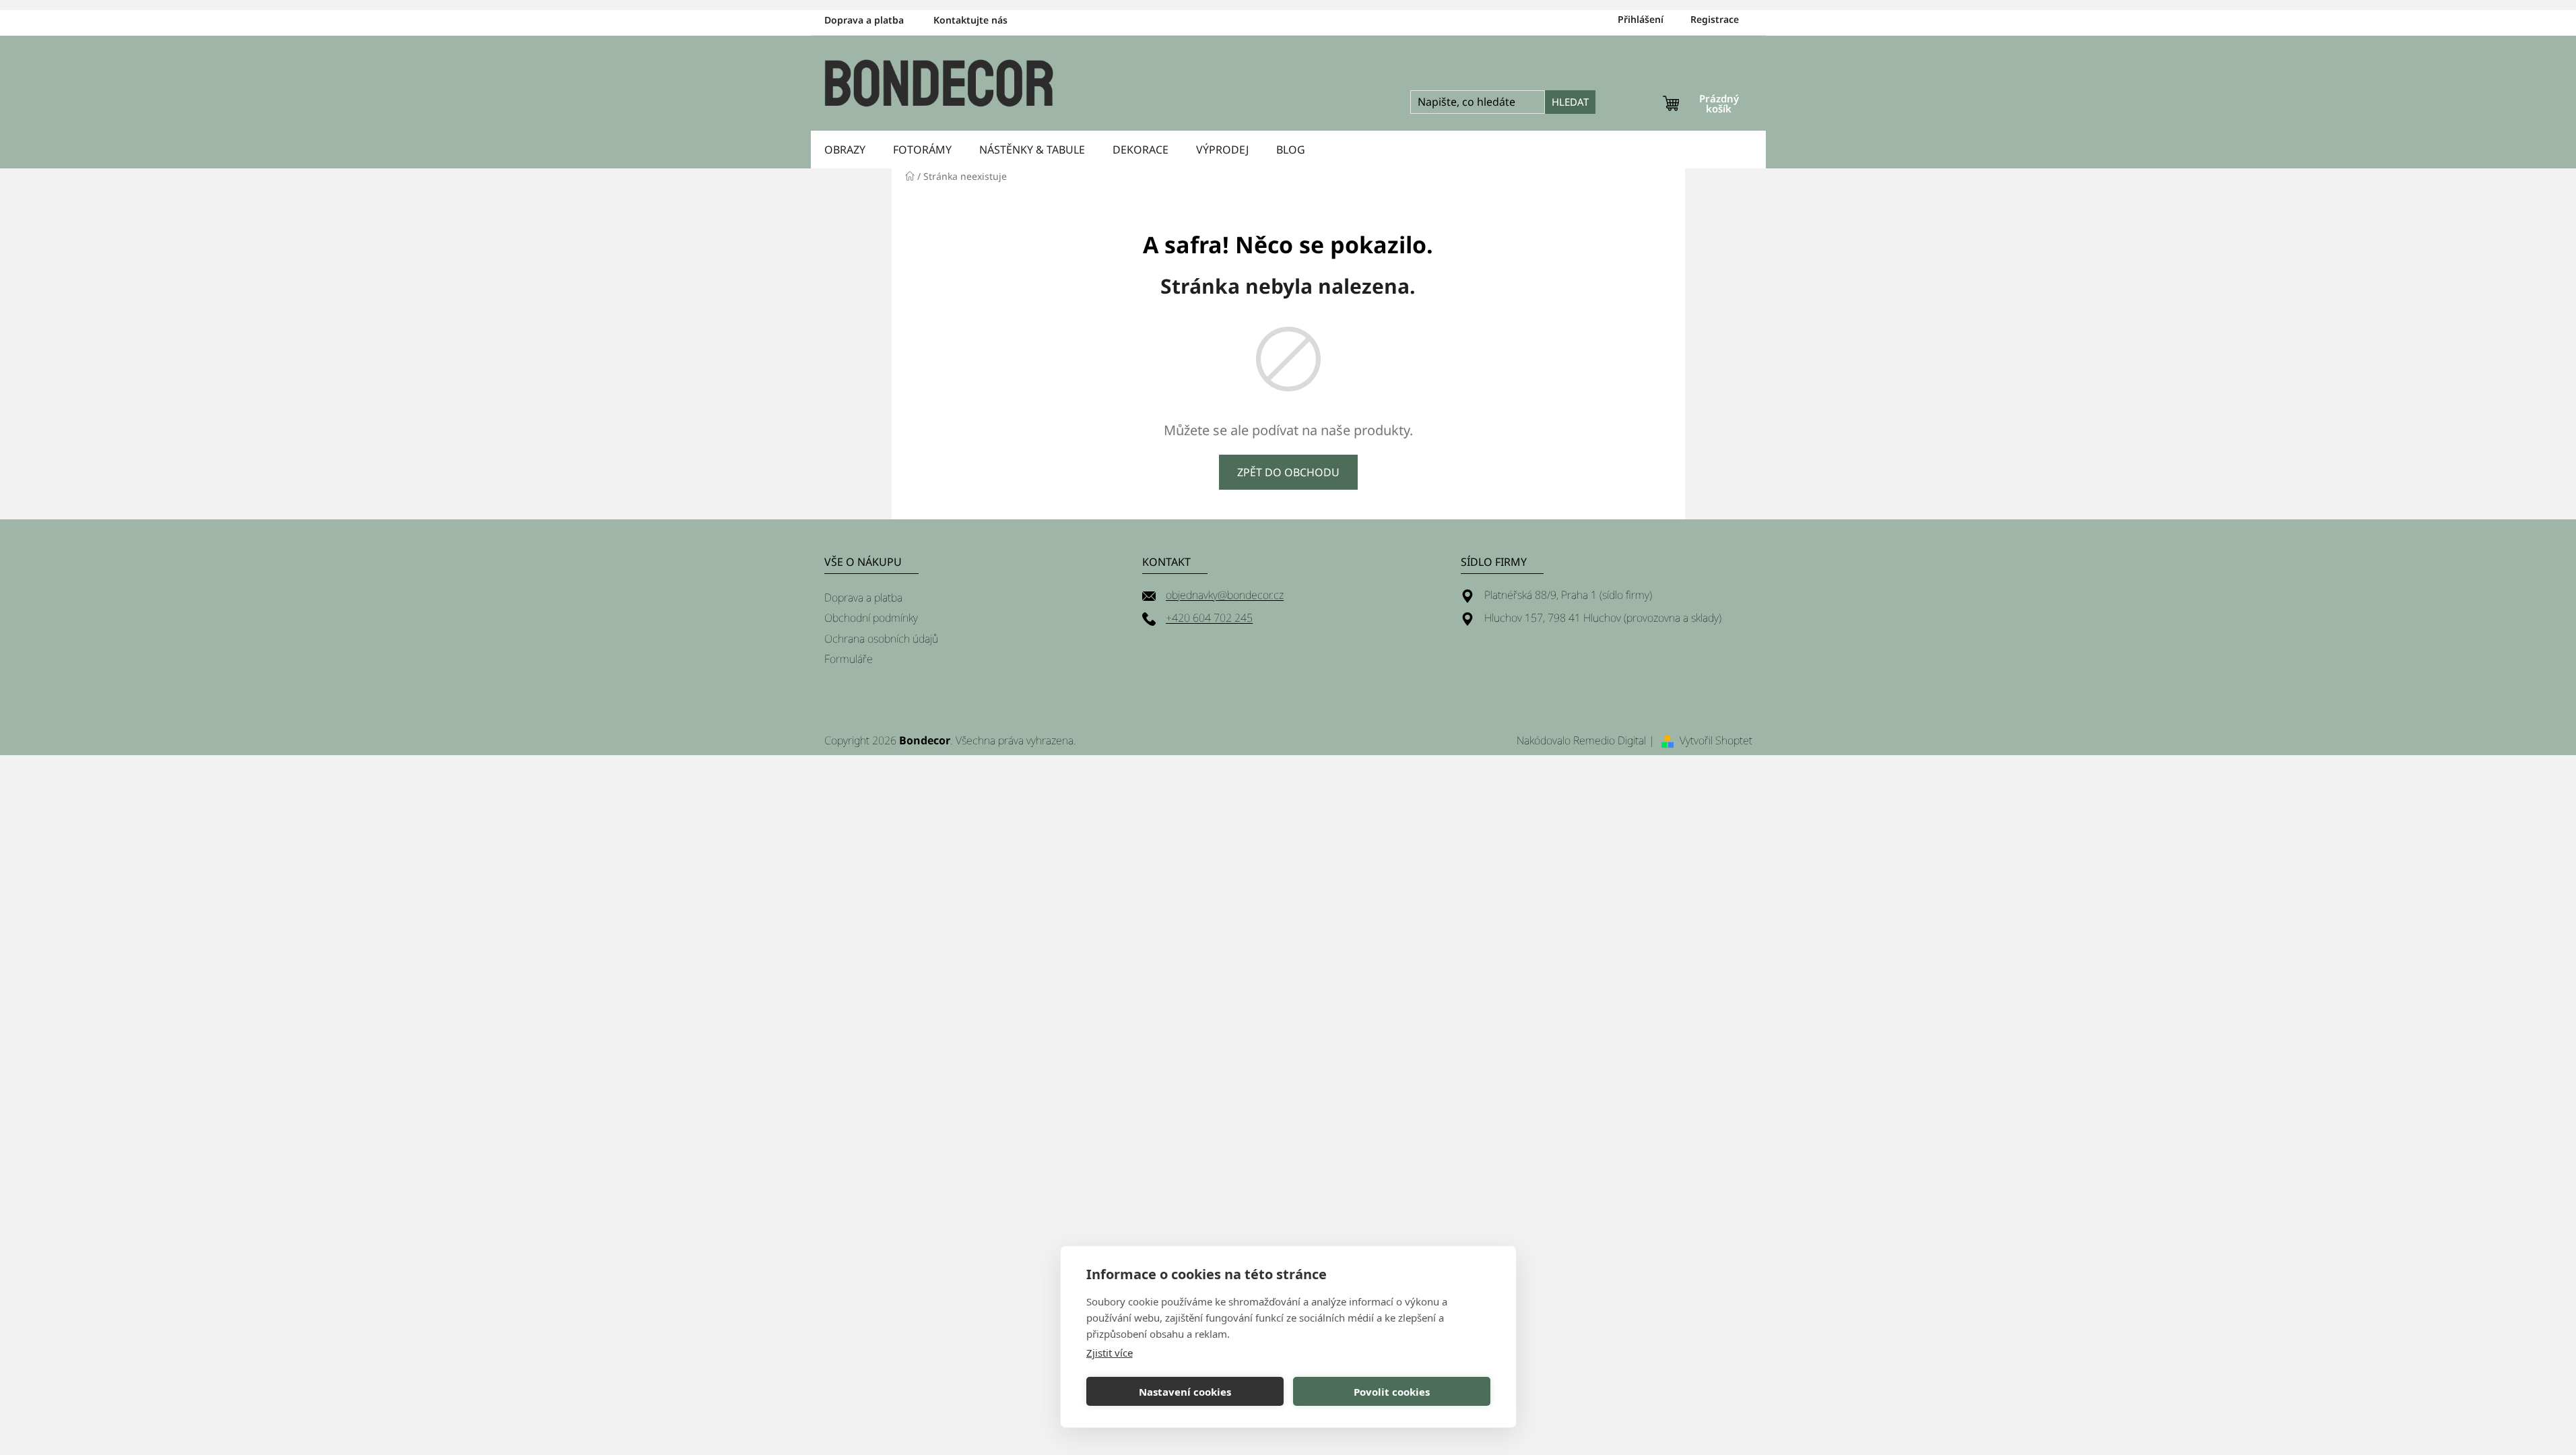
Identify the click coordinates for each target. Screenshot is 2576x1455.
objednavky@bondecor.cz (1225, 595)
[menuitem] (845, 150)
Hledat (1570, 102)
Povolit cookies (1392, 1392)
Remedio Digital (1610, 740)
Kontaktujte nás (970, 20)
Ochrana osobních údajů (881, 639)
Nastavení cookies (1185, 1392)
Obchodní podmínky (871, 618)
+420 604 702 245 (1209, 618)
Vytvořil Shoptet (1716, 740)
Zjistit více (1110, 1353)
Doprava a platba (864, 20)
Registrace (1715, 19)
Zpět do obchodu (1288, 472)
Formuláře (849, 659)
